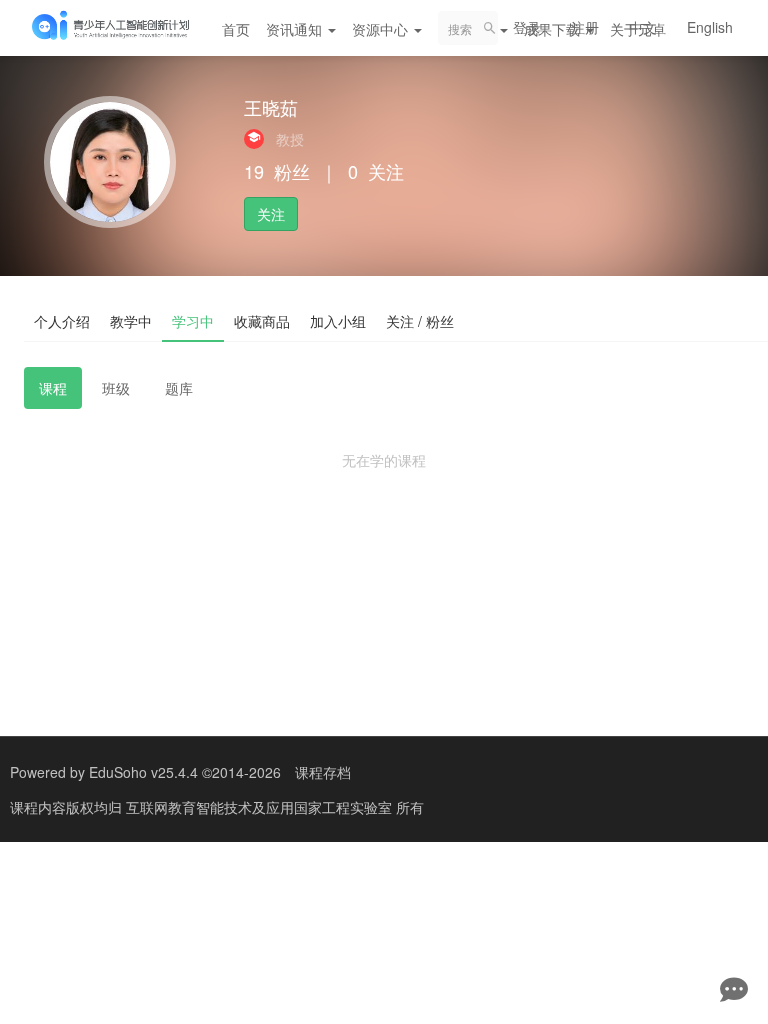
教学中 (131, 321)
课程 (53, 388)
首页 (236, 29)
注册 (585, 27)
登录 (527, 27)
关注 (271, 214)
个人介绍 (62, 321)
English (710, 27)
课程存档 (323, 772)
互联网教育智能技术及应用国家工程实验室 (261, 807)
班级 (116, 388)
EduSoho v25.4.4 (143, 772)
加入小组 (338, 321)
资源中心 (382, 29)
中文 (643, 27)
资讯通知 (296, 29)
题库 (179, 388)
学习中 (193, 321)
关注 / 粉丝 (420, 321)
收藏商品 (262, 321)
